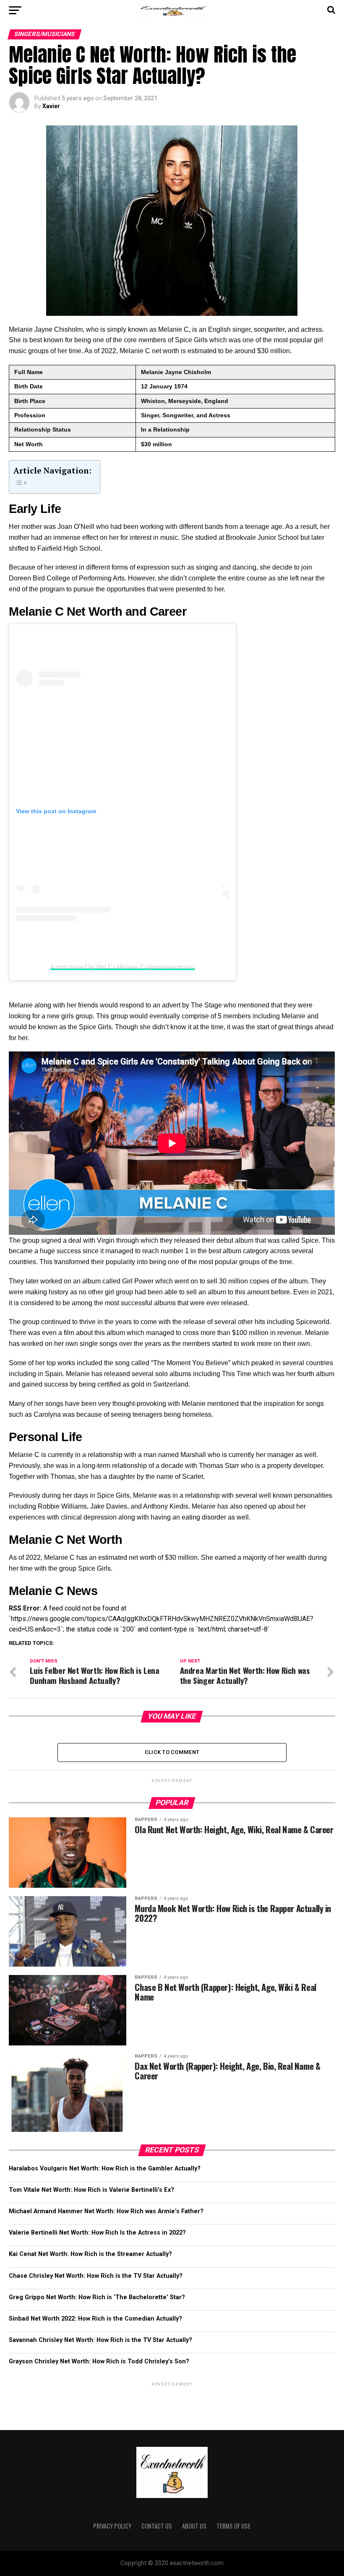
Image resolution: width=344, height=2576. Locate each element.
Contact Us (157, 2526)
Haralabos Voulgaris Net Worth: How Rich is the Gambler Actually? (105, 2169)
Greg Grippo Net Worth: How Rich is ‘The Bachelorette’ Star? (97, 2297)
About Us (194, 2526)
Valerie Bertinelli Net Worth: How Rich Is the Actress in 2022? (97, 2233)
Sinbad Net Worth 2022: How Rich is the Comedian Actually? (95, 2319)
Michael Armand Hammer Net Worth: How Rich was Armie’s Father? (106, 2211)
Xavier (51, 106)
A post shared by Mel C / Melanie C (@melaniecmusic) (123, 967)
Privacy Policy (112, 2526)
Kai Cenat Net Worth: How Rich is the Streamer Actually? (90, 2254)
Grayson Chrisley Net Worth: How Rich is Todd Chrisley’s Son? (99, 2361)
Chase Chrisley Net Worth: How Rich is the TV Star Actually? (96, 2276)
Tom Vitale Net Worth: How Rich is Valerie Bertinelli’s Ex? (91, 2190)
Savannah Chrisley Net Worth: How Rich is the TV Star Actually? (100, 2340)
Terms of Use (233, 2526)
